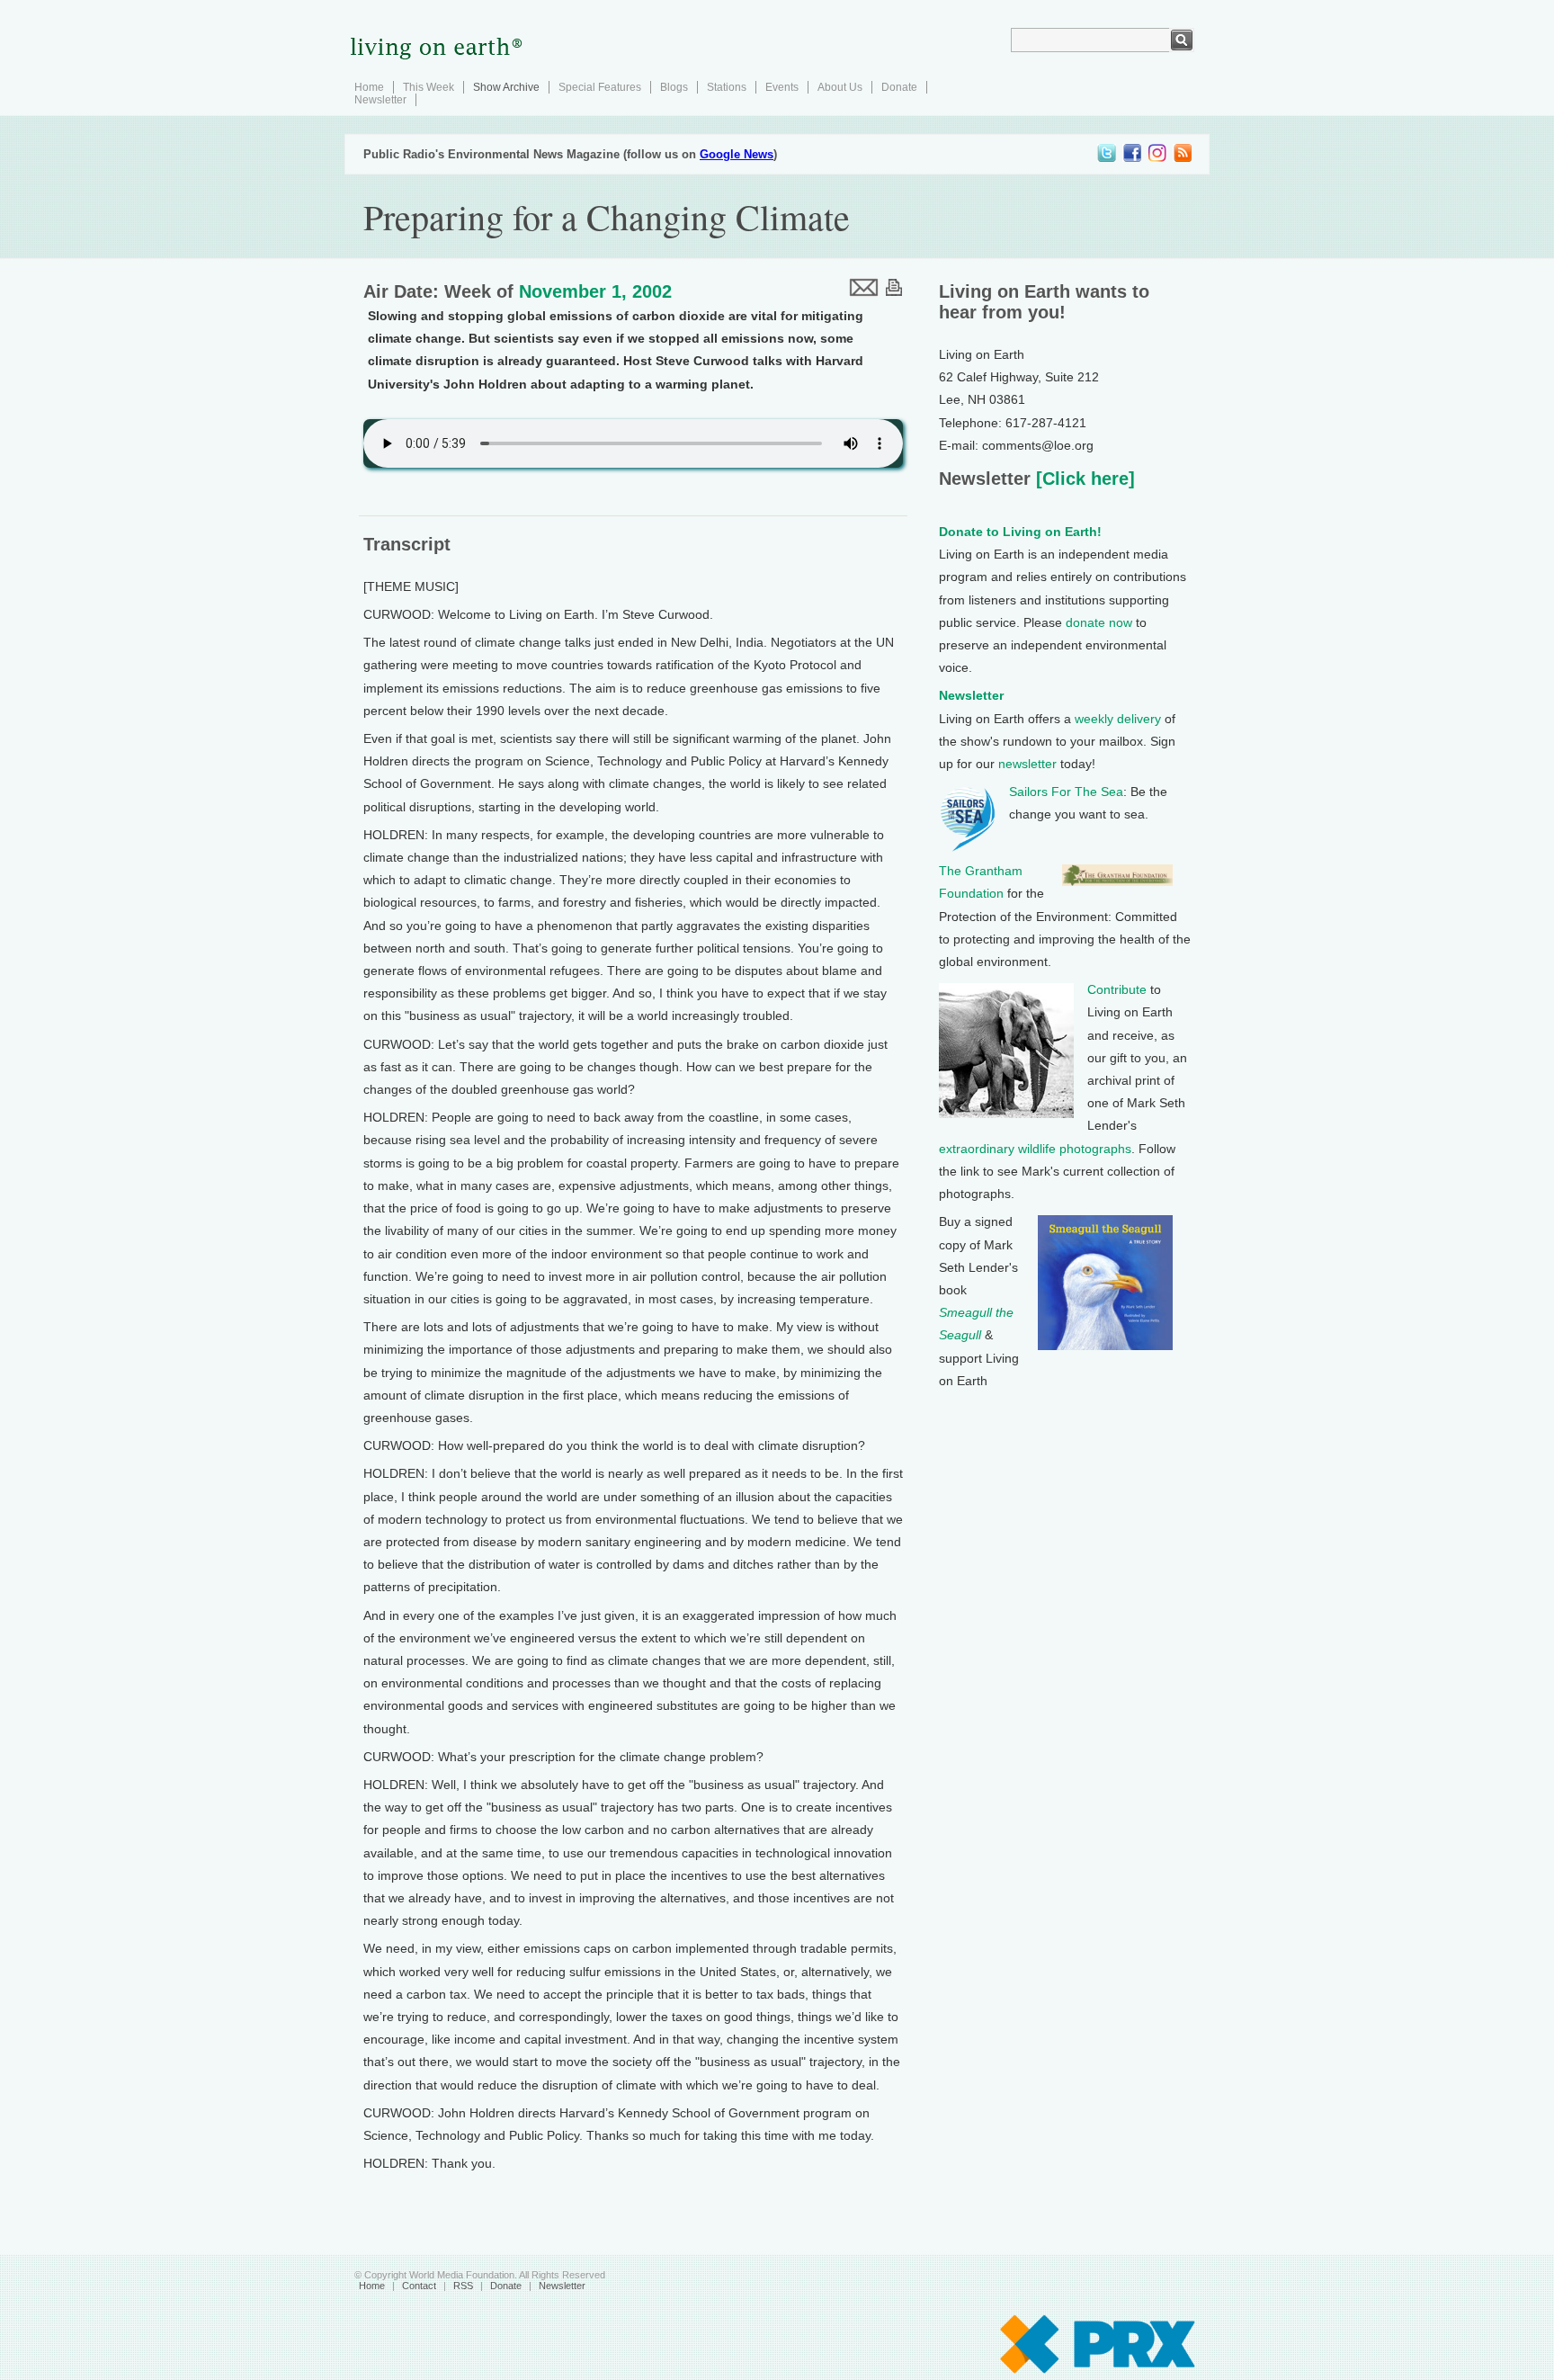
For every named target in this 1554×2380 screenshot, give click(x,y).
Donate (899, 87)
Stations (727, 87)
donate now (1099, 622)
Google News (737, 154)
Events (782, 87)
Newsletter (380, 100)
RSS (463, 2286)
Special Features (600, 87)
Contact (419, 2286)
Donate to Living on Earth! (1020, 532)
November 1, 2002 (595, 291)
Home (369, 87)
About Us (840, 87)
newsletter (1027, 764)
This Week (429, 87)
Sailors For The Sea (1066, 792)
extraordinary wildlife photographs (1035, 1149)
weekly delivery (1118, 719)
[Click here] (1083, 479)
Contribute (1117, 989)
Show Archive (506, 87)
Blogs (674, 87)
